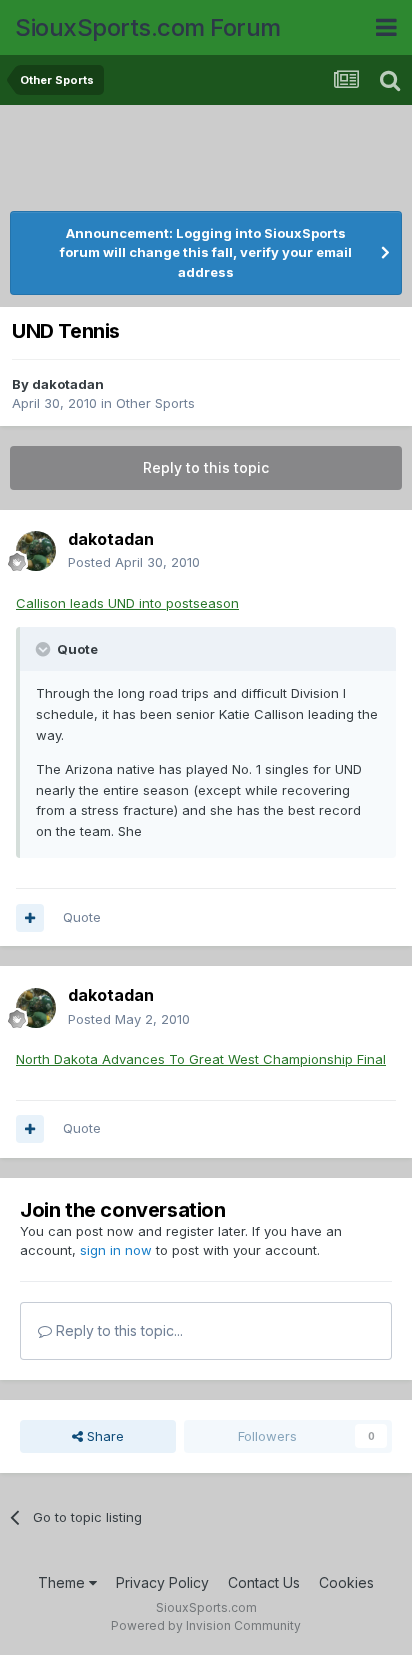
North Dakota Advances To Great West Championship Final (201, 1059)
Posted (134, 562)
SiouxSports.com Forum (148, 27)
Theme (63, 1582)
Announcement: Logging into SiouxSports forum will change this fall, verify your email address (206, 252)
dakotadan (68, 384)
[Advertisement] (210, 160)
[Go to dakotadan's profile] (36, 551)
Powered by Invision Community (206, 1625)
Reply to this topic (206, 467)
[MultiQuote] (30, 918)
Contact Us (264, 1582)
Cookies (346, 1582)
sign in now (116, 1250)
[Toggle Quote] (45, 649)
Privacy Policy (162, 1582)
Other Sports (155, 403)
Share (103, 1436)
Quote (82, 917)
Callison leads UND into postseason (127, 603)
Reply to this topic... (117, 1330)
